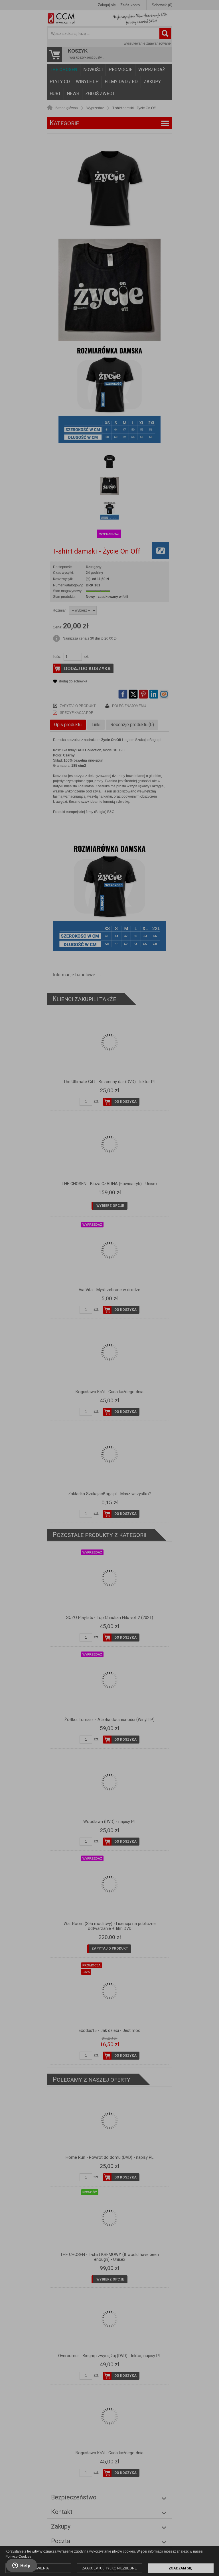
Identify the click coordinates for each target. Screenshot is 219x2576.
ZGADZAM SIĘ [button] (181, 2568)
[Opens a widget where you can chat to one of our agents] (21, 2566)
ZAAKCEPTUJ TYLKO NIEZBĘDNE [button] (109, 2568)
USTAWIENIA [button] (38, 2568)
